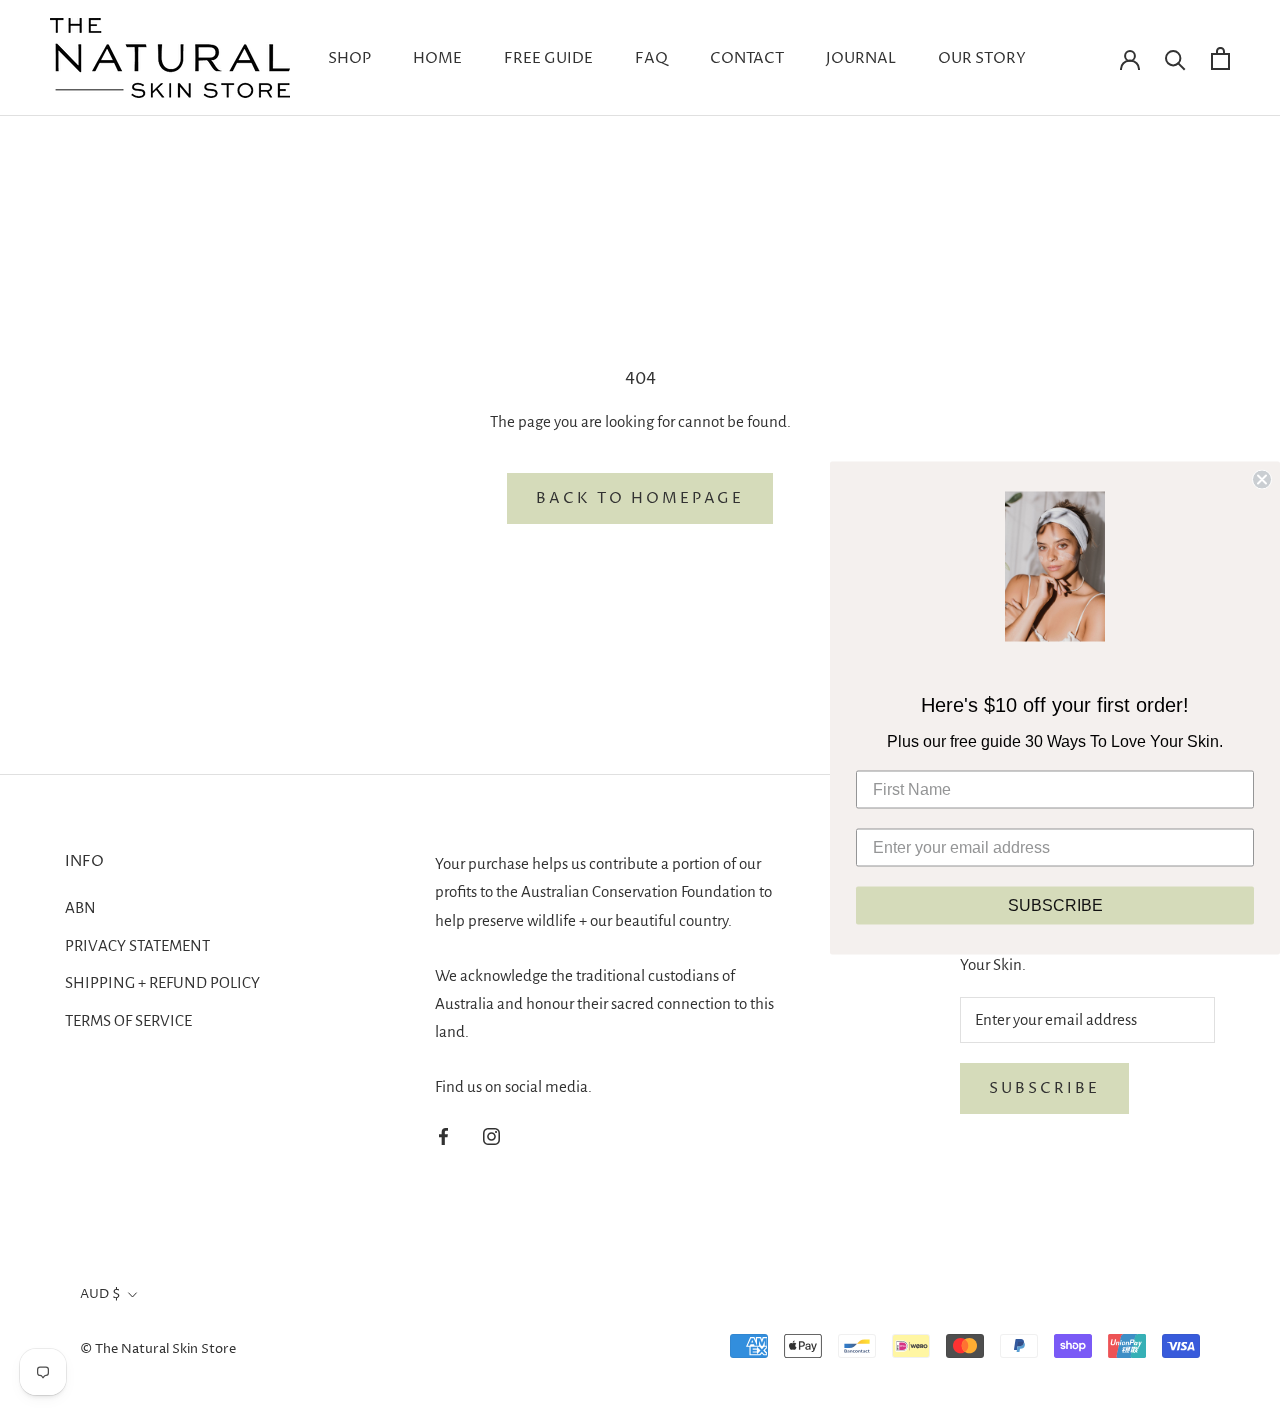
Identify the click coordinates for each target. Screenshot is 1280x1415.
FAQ (651, 58)
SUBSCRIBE (1055, 904)
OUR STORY (982, 58)
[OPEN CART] (1220, 58)
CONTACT (747, 58)
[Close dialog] (1262, 479)
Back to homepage (640, 498)
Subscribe (1044, 1088)
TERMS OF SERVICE (128, 1020)
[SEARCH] (1175, 58)
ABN (80, 907)
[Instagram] (491, 1135)
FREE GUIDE (548, 58)
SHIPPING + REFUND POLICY (162, 982)
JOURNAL (861, 58)
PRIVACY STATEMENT (137, 945)
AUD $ (100, 1294)
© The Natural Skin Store (158, 1349)
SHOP (349, 58)
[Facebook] (443, 1135)
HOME (437, 58)
